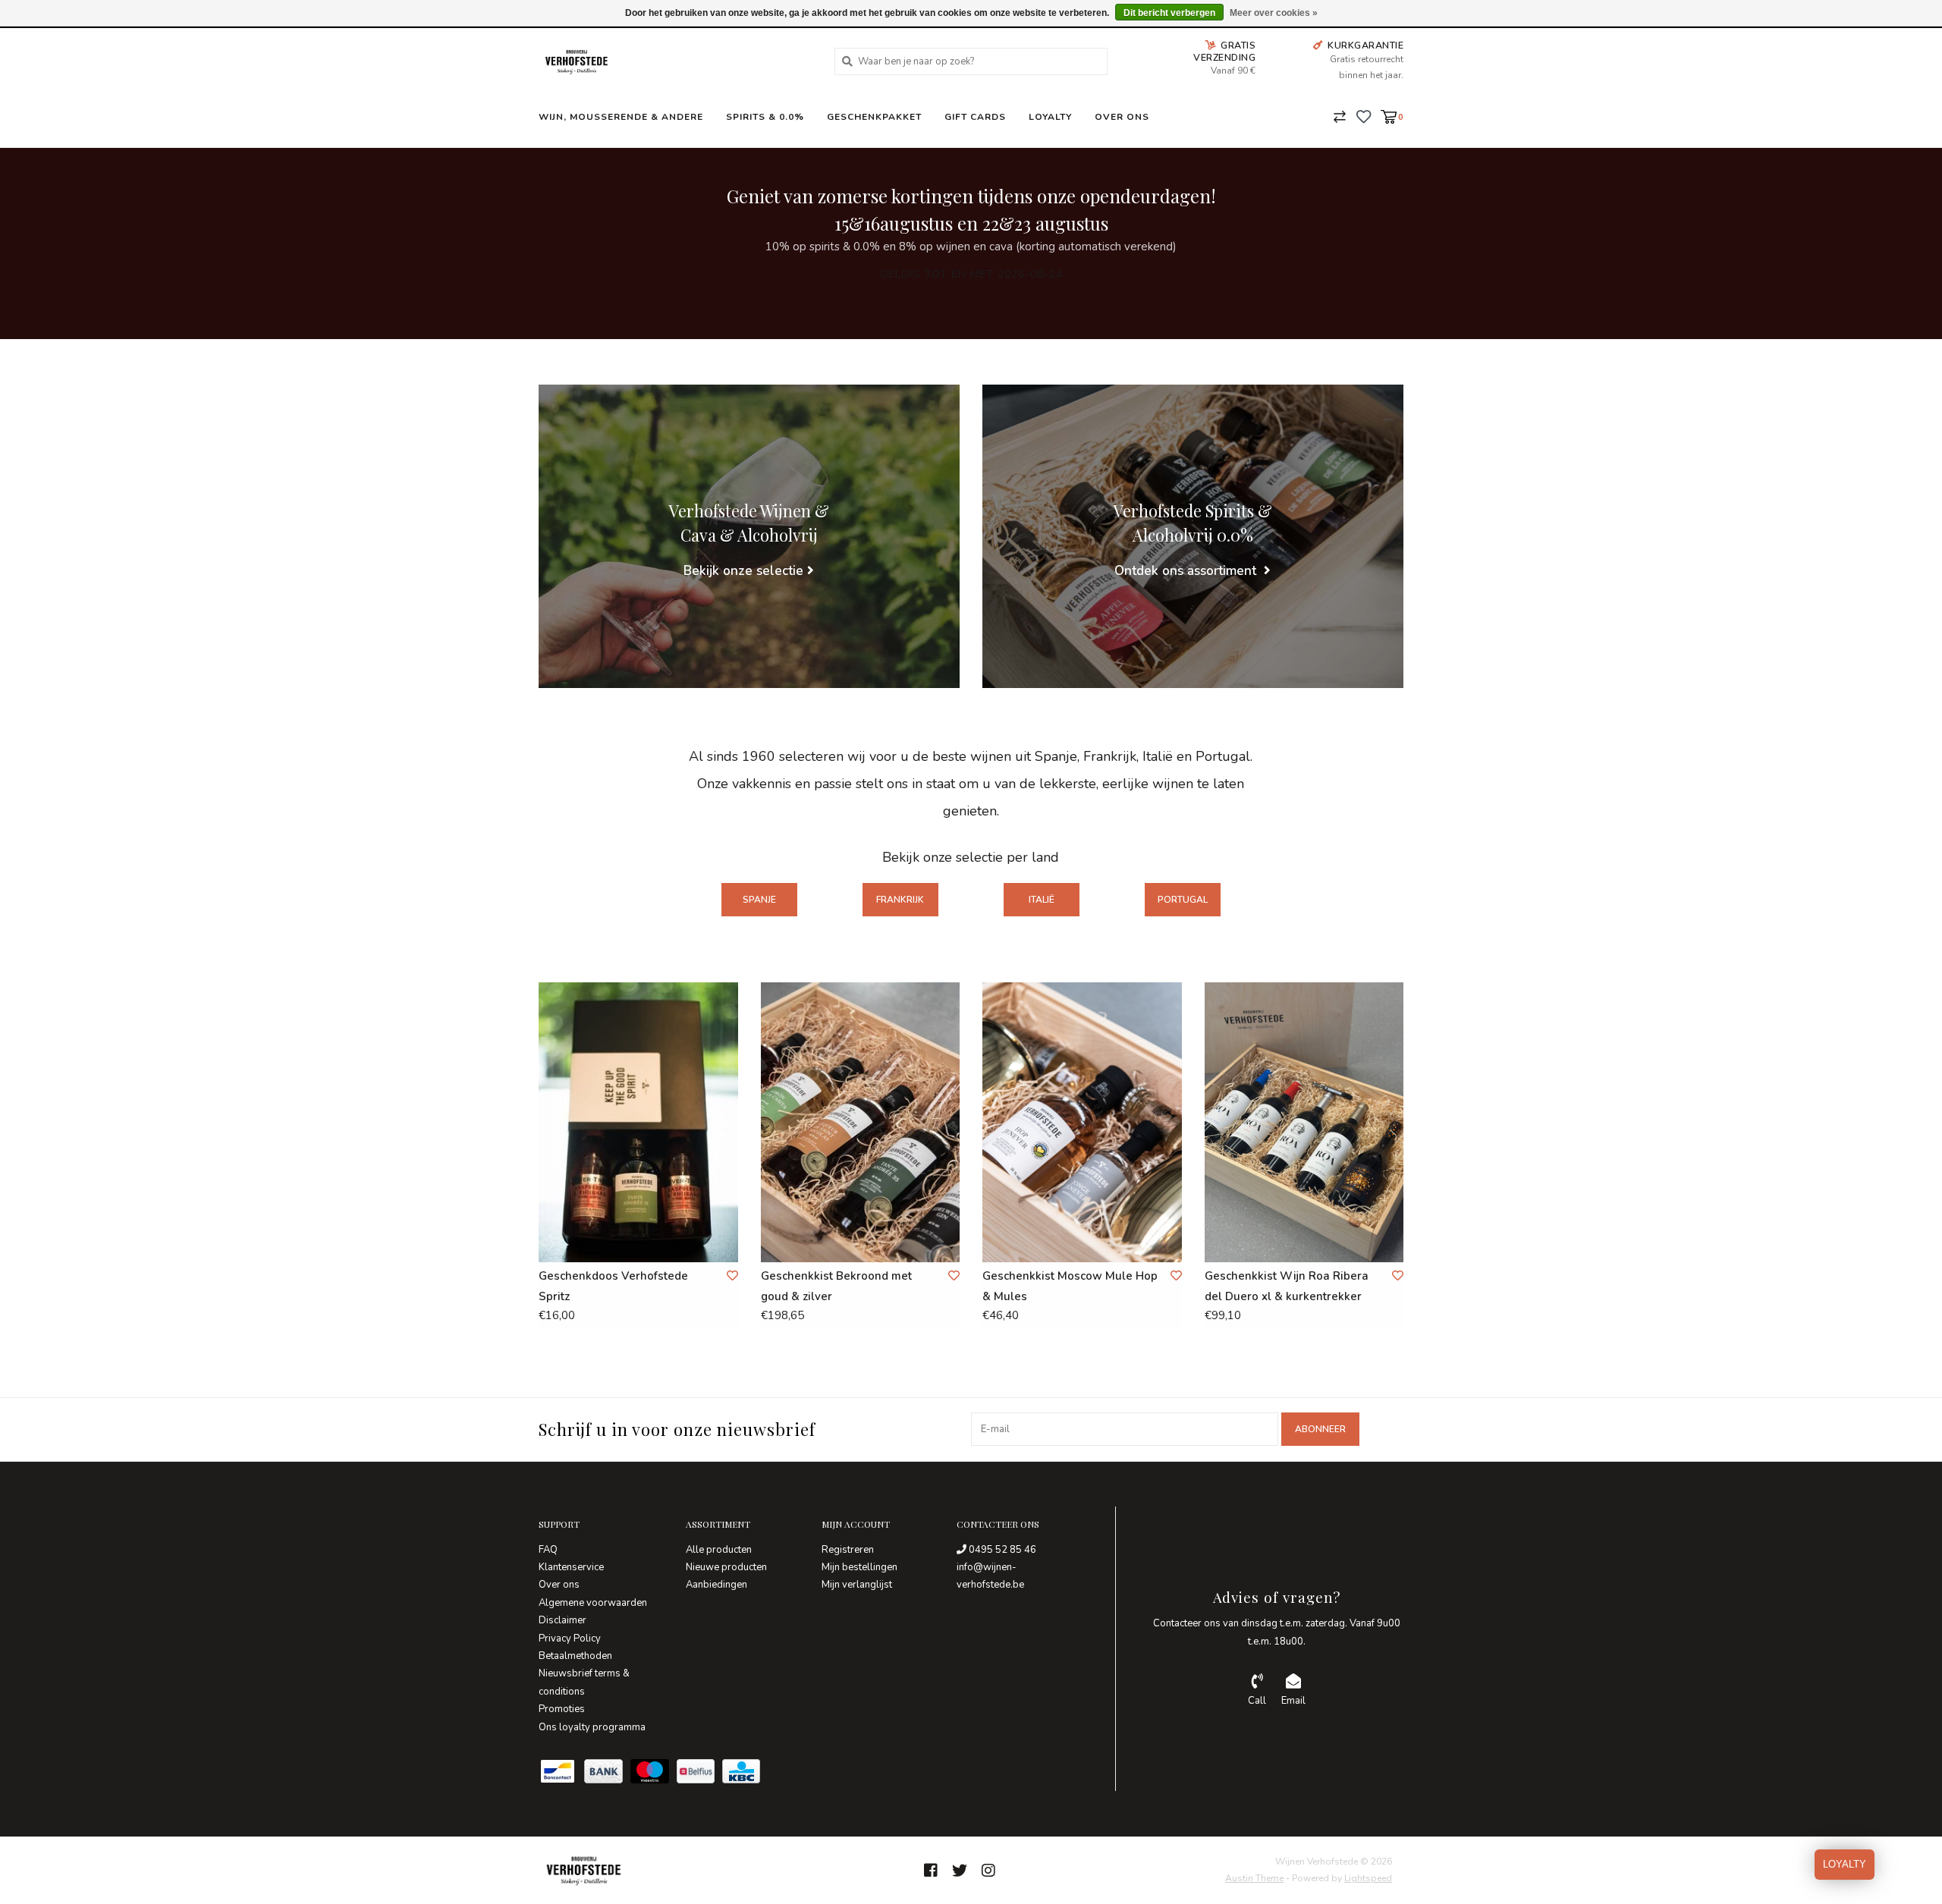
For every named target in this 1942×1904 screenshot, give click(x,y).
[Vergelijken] (1340, 116)
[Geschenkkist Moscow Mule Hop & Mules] (1082, 1122)
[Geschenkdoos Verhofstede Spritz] (638, 1122)
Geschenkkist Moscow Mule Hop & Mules (1070, 1286)
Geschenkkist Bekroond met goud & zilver (836, 1286)
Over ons (1122, 117)
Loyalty (1050, 117)
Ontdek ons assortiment (1187, 571)
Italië (1042, 900)
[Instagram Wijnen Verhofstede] (988, 1871)
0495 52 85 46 (1001, 1550)
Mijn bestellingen (859, 1567)
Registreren (848, 1550)
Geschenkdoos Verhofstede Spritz (613, 1286)
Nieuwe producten (726, 1567)
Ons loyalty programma (592, 1727)
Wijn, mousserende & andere (621, 117)
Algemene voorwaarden (593, 1603)
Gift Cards (975, 117)
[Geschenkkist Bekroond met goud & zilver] (861, 1122)
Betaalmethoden (575, 1656)
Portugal (1183, 900)
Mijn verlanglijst (857, 1585)
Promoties (562, 1709)
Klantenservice (571, 1567)
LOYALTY (1845, 1864)
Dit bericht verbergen (1169, 13)
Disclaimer (562, 1620)
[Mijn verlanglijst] (1364, 116)
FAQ (548, 1550)
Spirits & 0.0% (765, 117)
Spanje (759, 900)
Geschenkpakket (874, 117)
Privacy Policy (570, 1639)
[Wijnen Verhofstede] (675, 61)
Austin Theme (1254, 1878)
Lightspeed (1368, 1878)
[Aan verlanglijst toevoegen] (732, 1276)
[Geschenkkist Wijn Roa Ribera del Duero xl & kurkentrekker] (1304, 1122)
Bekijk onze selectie (743, 571)
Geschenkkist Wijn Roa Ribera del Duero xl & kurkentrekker (1287, 1286)
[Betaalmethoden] (561, 1774)
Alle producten (719, 1550)
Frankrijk (900, 900)
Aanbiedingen (716, 1585)
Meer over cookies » (1274, 13)
